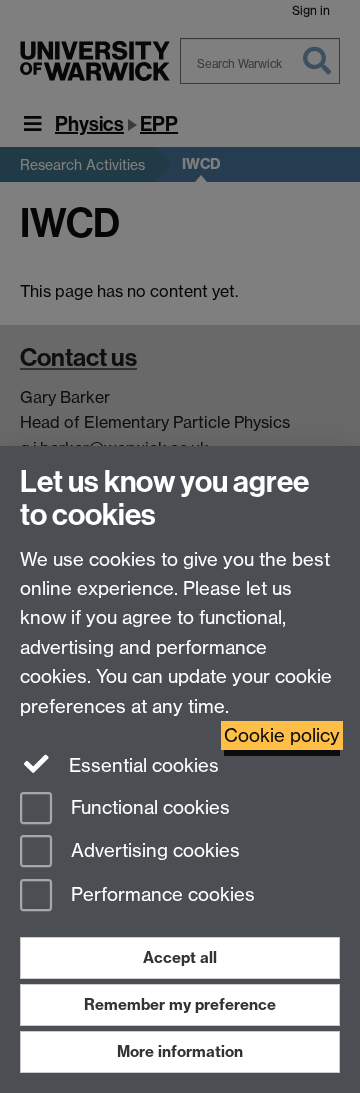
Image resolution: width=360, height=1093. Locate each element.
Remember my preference (180, 1004)
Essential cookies (141, 765)
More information (180, 1051)
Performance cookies (160, 895)
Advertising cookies (153, 851)
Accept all (180, 957)
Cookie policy (282, 735)
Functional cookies (148, 807)
